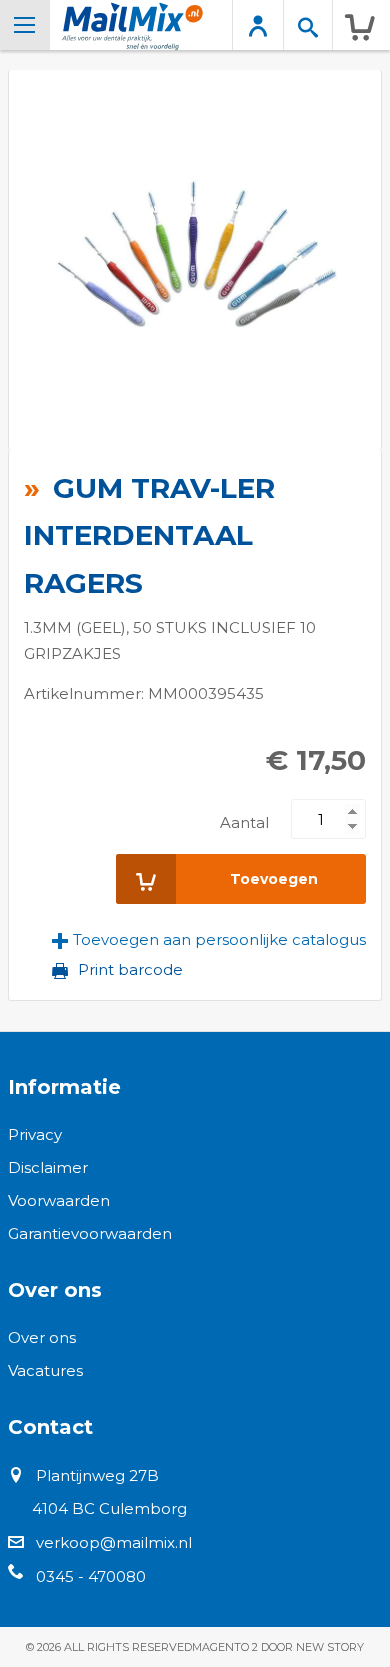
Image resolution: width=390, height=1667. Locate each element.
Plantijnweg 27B (97, 1475)
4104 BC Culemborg (109, 1508)
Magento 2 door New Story (278, 1647)
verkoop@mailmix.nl (114, 1542)
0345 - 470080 (91, 1576)
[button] (209, 940)
